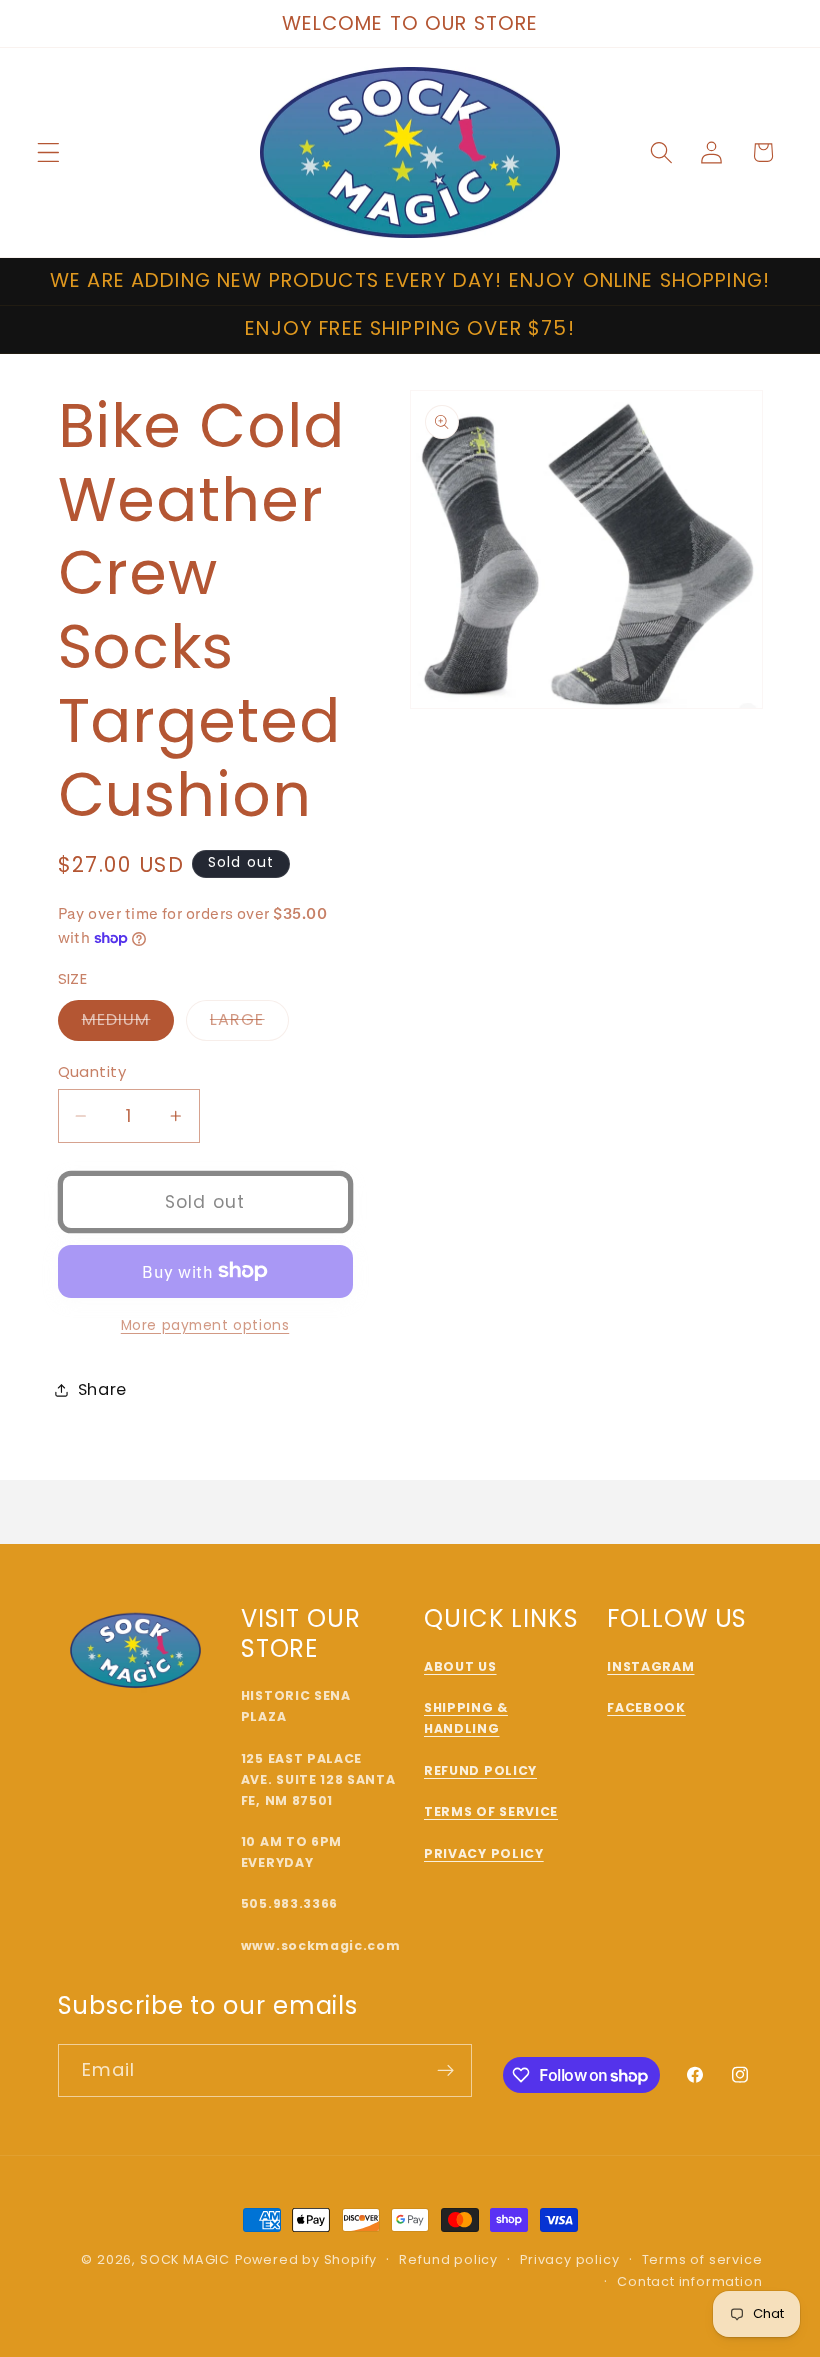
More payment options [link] (205, 1325)
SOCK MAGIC (185, 2259)
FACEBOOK (646, 1707)
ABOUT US (460, 1666)
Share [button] (102, 1389)
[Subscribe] (445, 2071)
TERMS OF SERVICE (491, 1811)
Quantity (92, 1071)
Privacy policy (569, 2259)
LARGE (249, 1024)
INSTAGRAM (650, 1666)
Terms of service (702, 2259)
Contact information (689, 2281)
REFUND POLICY (480, 1770)
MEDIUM (128, 1024)
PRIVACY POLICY (484, 1853)
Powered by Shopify (306, 2259)
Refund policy (448, 2259)
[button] (48, 152)
